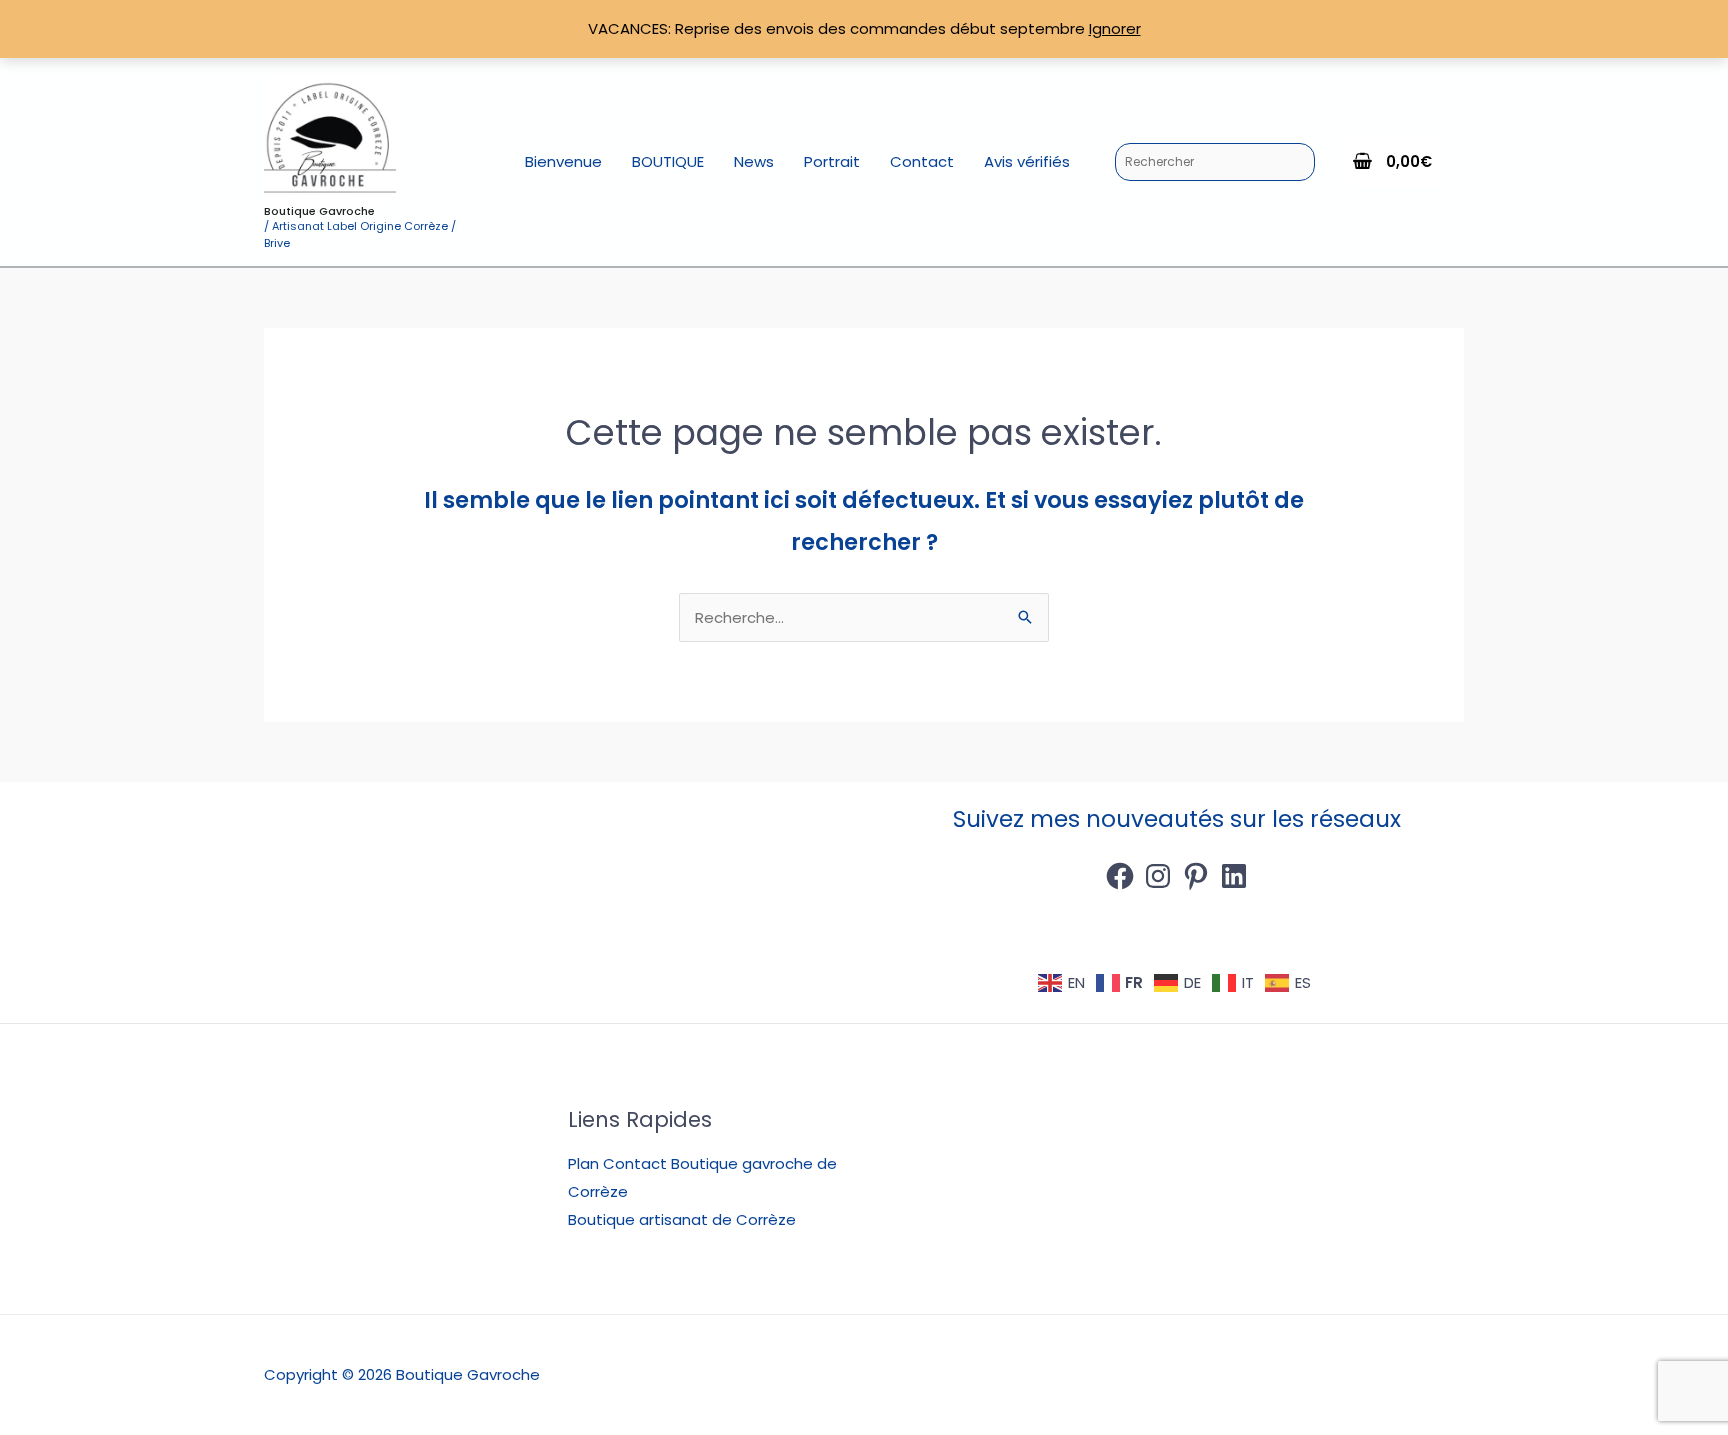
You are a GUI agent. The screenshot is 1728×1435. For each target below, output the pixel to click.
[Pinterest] (1196, 876)
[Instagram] (1158, 876)
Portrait (832, 161)
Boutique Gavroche (319, 211)
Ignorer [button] (1115, 28)
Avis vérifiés (1027, 161)
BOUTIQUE (668, 161)
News (754, 161)
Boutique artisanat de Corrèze (682, 1219)
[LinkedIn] (1234, 876)
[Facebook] (1120, 876)
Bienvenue (563, 161)
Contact (922, 161)
